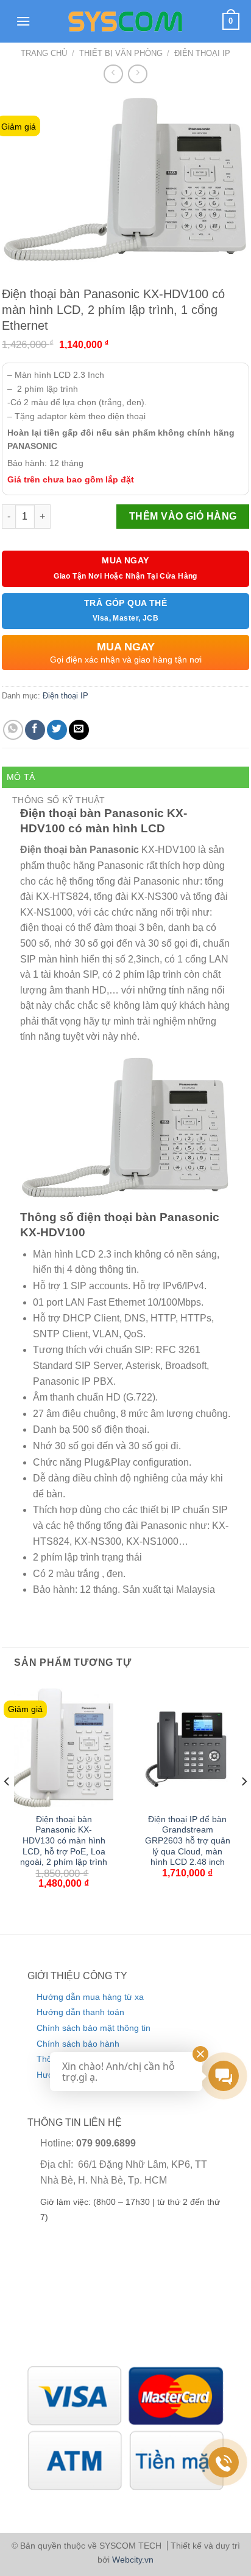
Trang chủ (44, 53)
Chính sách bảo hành (78, 2044)
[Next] (244, 1806)
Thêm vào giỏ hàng (183, 516)
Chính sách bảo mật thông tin (94, 2028)
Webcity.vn (133, 2560)
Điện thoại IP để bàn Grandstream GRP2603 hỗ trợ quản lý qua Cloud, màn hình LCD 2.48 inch (188, 1841)
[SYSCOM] (125, 21)
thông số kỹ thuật (59, 800)
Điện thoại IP (202, 53)
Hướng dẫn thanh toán (80, 2012)
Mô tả (21, 777)
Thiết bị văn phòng (121, 53)
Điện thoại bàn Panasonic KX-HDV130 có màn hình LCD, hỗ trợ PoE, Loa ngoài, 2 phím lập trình (64, 1841)
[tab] (125, 777)
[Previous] (7, 1806)
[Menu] (23, 21)
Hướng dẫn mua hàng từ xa (90, 1997)
